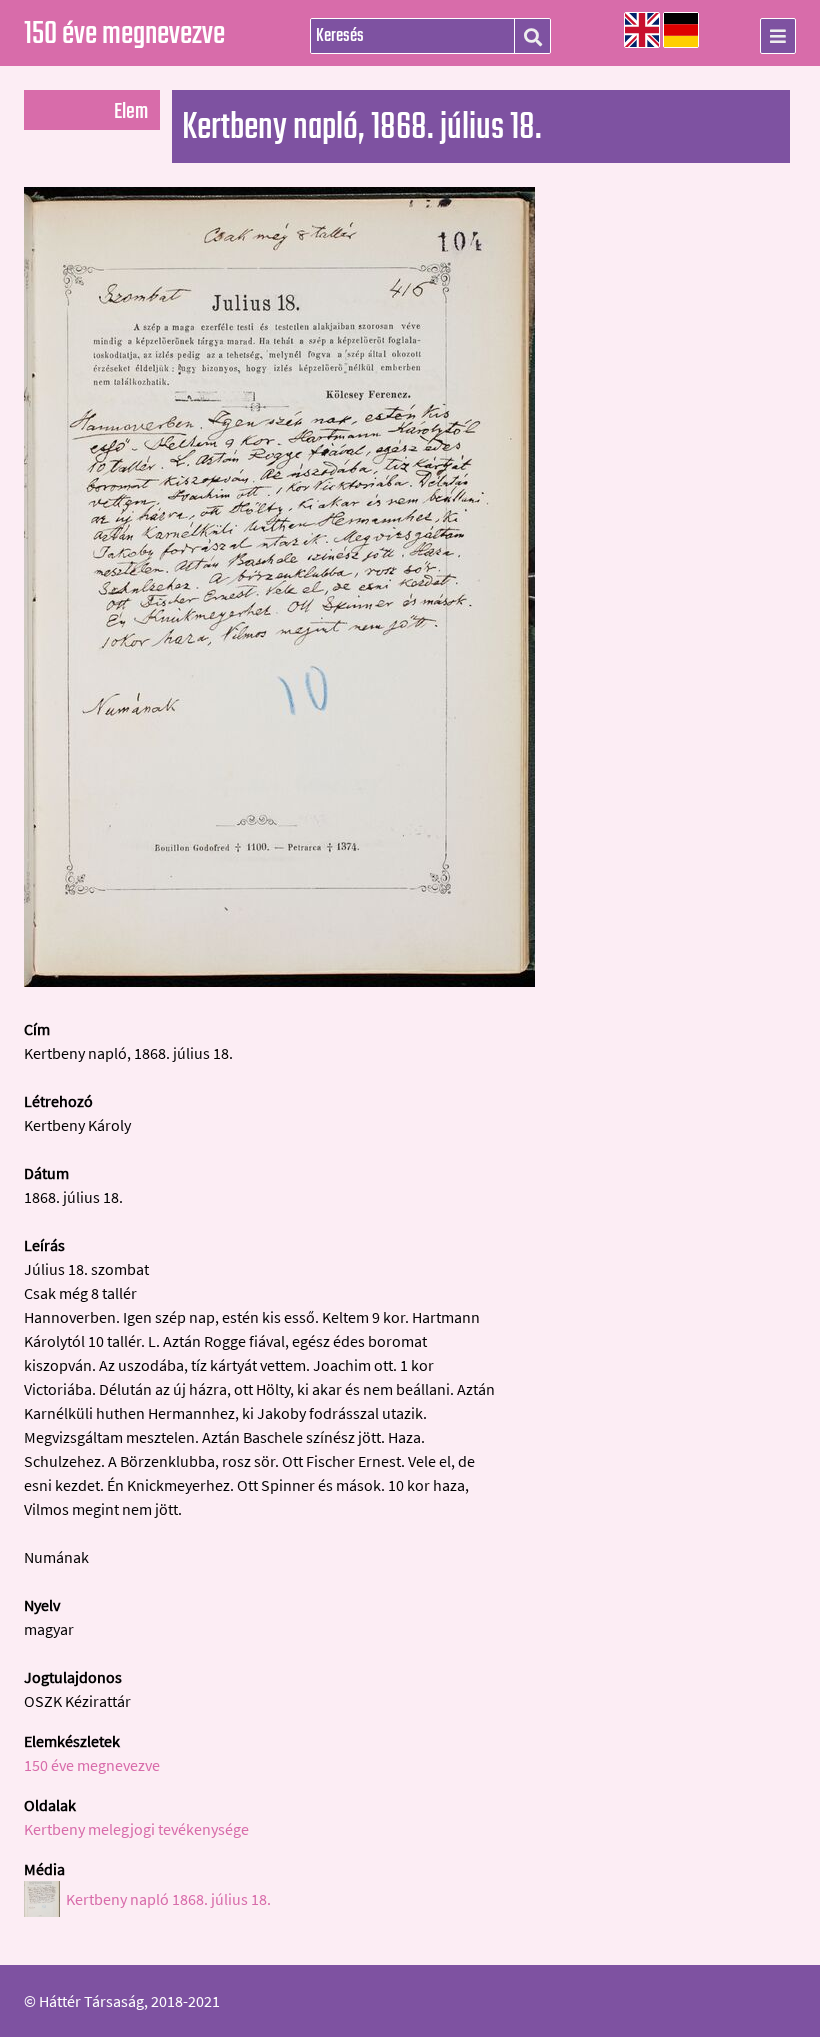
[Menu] (778, 36)
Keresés (532, 37)
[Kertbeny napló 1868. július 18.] (279, 981)
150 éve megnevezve (124, 35)
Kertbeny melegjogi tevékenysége (136, 1829)
